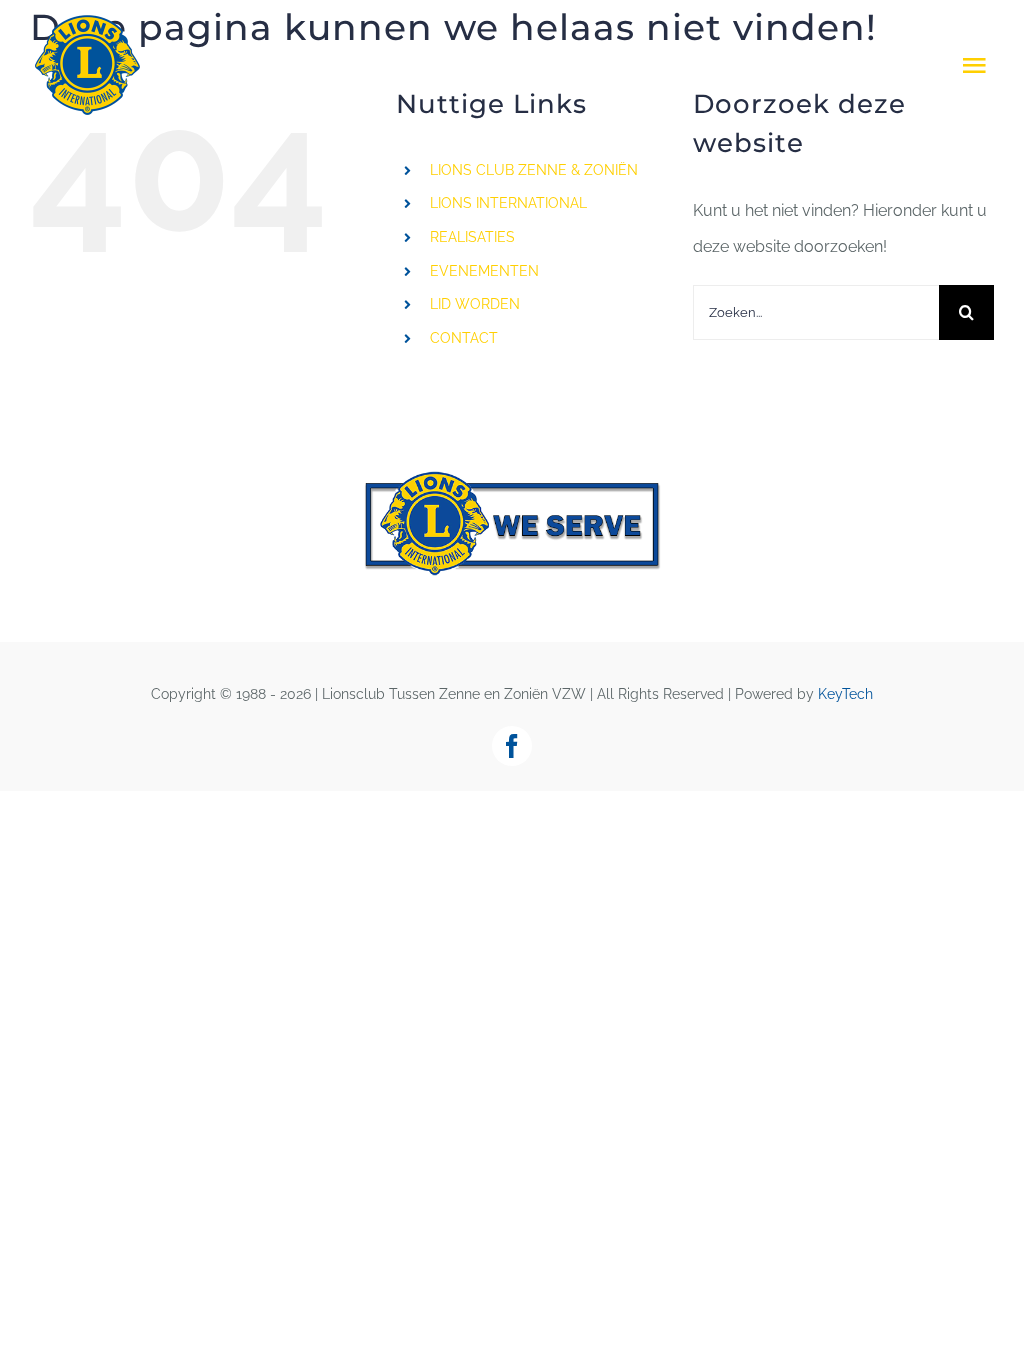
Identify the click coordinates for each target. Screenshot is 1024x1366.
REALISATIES (472, 237)
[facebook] (512, 746)
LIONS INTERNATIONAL (508, 203)
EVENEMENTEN (484, 271)
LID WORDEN (475, 304)
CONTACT (464, 338)
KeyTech (845, 694)
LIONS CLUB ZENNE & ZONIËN (534, 170)
